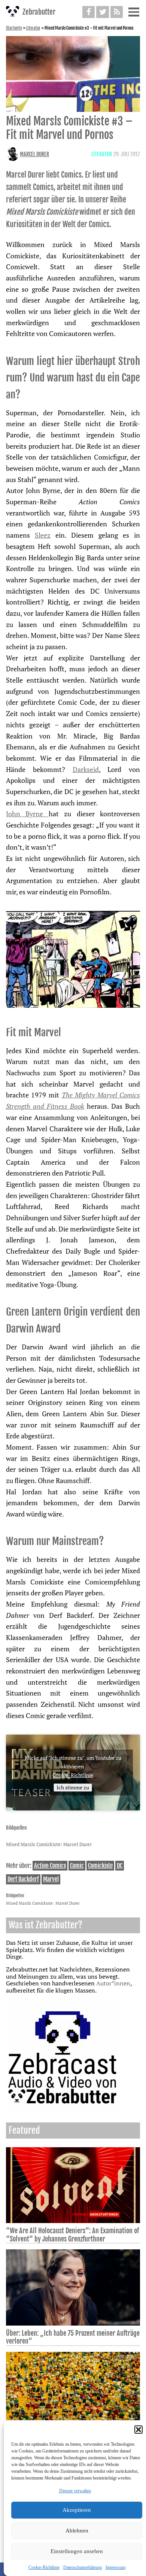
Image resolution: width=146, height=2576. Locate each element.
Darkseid (86, 769)
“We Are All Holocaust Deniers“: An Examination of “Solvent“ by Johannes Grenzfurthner (72, 2235)
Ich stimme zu (73, 1787)
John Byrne (27, 814)
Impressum (115, 2567)
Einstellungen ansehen (77, 2551)
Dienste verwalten (75, 2491)
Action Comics (50, 1866)
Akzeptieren (77, 2510)
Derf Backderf (23, 1879)
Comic (77, 1866)
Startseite (14, 28)
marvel (51, 1879)
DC (120, 1866)
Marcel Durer (34, 154)
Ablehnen (77, 2531)
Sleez (43, 535)
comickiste (100, 1866)
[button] (139, 2430)
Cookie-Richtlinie (44, 2567)
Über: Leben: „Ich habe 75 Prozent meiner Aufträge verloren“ (73, 2337)
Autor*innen (113, 1983)
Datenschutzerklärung (83, 2567)
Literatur (33, 28)
